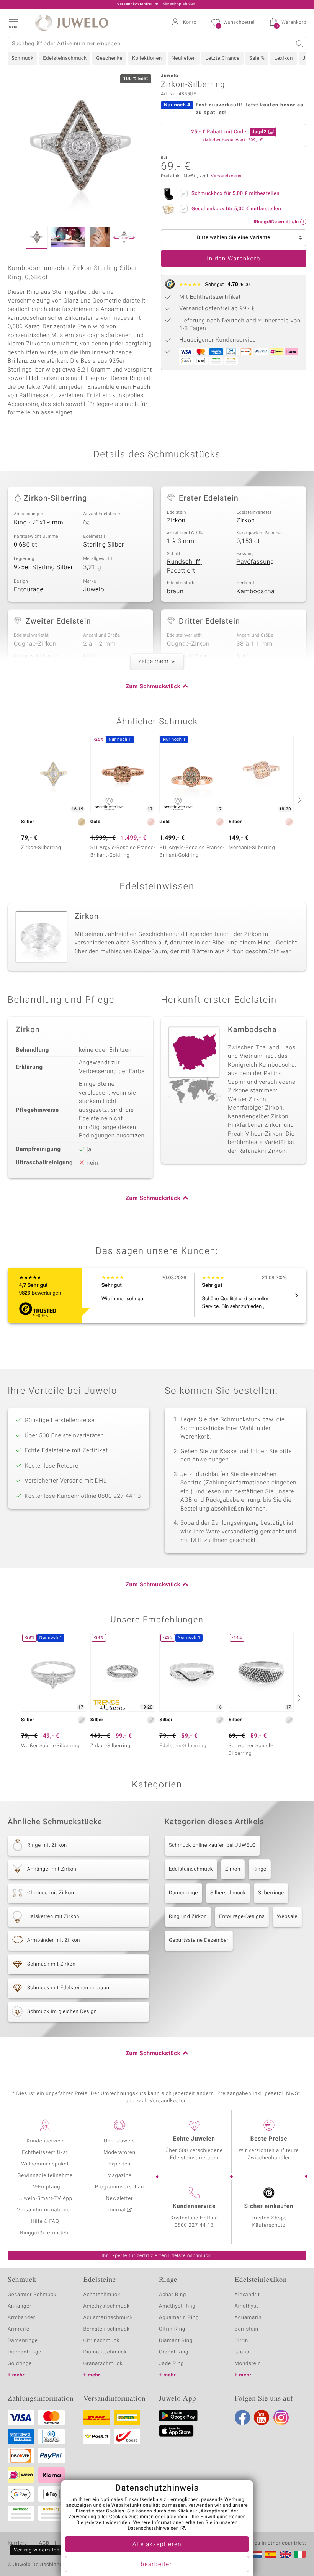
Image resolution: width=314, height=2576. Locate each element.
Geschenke (109, 58)
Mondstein (248, 2364)
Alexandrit (247, 2295)
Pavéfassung (255, 562)
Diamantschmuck (105, 2352)
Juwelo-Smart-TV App (45, 2199)
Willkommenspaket (45, 2164)
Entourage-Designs (242, 1917)
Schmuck (22, 58)
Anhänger (20, 2306)
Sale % (257, 58)
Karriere (17, 2543)
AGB (44, 2543)
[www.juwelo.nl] (256, 2554)
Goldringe (20, 2364)
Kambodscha (256, 591)
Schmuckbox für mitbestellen (235, 194)
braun (175, 591)
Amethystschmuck (107, 2306)
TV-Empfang (45, 2187)
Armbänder (21, 2318)
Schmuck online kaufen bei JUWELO (212, 1845)
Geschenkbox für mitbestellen (236, 209)
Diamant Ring (176, 2341)
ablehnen (177, 2517)
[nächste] (299, 800)
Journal (116, 2210)
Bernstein (247, 2329)
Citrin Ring (172, 2329)
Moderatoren (119, 2153)
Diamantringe (25, 2352)
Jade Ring (171, 2364)
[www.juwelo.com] (285, 2554)
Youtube (262, 2417)
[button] (13, 23)
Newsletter (120, 2199)
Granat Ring (174, 2352)
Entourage (29, 589)
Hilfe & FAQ (45, 2222)
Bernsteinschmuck (107, 2329)
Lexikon (283, 58)
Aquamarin (248, 2318)
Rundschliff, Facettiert (184, 566)
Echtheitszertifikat (45, 2153)
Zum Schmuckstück (153, 687)
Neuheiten (184, 58)
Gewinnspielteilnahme (45, 2176)
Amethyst (247, 2306)
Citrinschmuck (101, 2341)
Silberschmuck (228, 1893)
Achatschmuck (102, 2295)
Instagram (281, 2417)
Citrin (242, 2341)
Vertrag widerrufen (37, 2550)
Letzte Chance (222, 58)
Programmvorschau (119, 2187)
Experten (119, 2164)
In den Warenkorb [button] (234, 259)
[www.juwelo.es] (271, 2554)
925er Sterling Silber (43, 567)
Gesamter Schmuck (32, 2295)
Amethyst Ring (177, 2306)
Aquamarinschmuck (108, 2318)
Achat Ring (173, 2295)
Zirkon (176, 520)
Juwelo (94, 589)
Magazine (119, 2176)
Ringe (260, 1869)
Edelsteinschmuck (65, 58)
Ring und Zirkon (188, 1917)
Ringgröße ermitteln (45, 2233)
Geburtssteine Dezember (199, 1940)
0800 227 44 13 (194, 2225)
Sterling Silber (104, 545)
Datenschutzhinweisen (153, 2529)
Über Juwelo (119, 2141)
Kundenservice (45, 2141)
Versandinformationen (45, 2210)
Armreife (19, 2329)
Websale (287, 1917)
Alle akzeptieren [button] (157, 2545)
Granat (243, 2352)
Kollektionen (147, 58)
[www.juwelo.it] (300, 2554)
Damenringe (183, 1893)
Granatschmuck (103, 2364)
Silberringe (271, 1893)
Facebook (242, 2417)
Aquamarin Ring (179, 2318)
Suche (300, 43)
